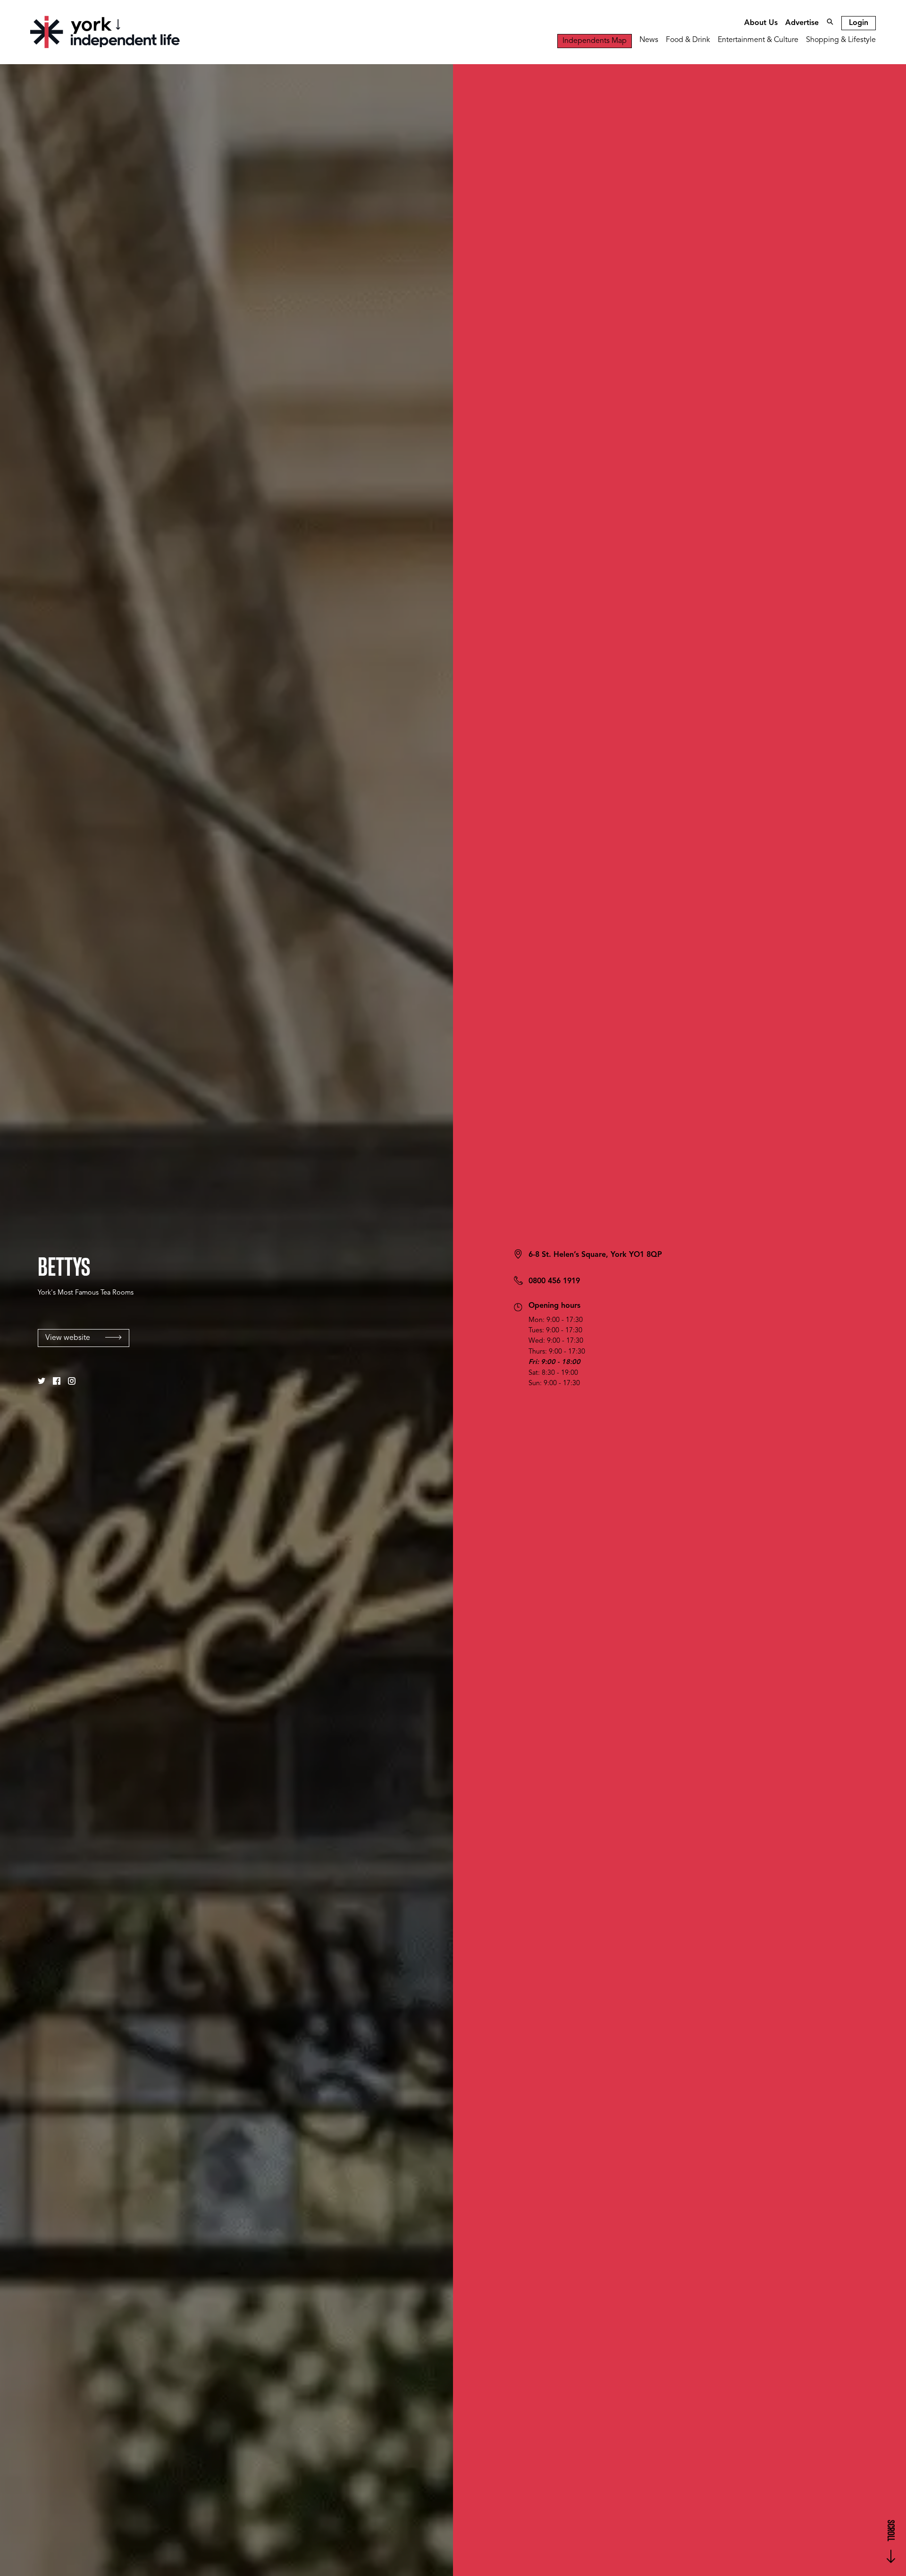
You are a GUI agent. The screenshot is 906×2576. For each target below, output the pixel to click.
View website (68, 1338)
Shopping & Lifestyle (841, 40)
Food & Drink (688, 40)
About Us (761, 23)
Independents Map (595, 41)
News (649, 40)
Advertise (802, 23)
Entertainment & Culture (758, 40)
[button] (42, 1381)
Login (859, 23)
